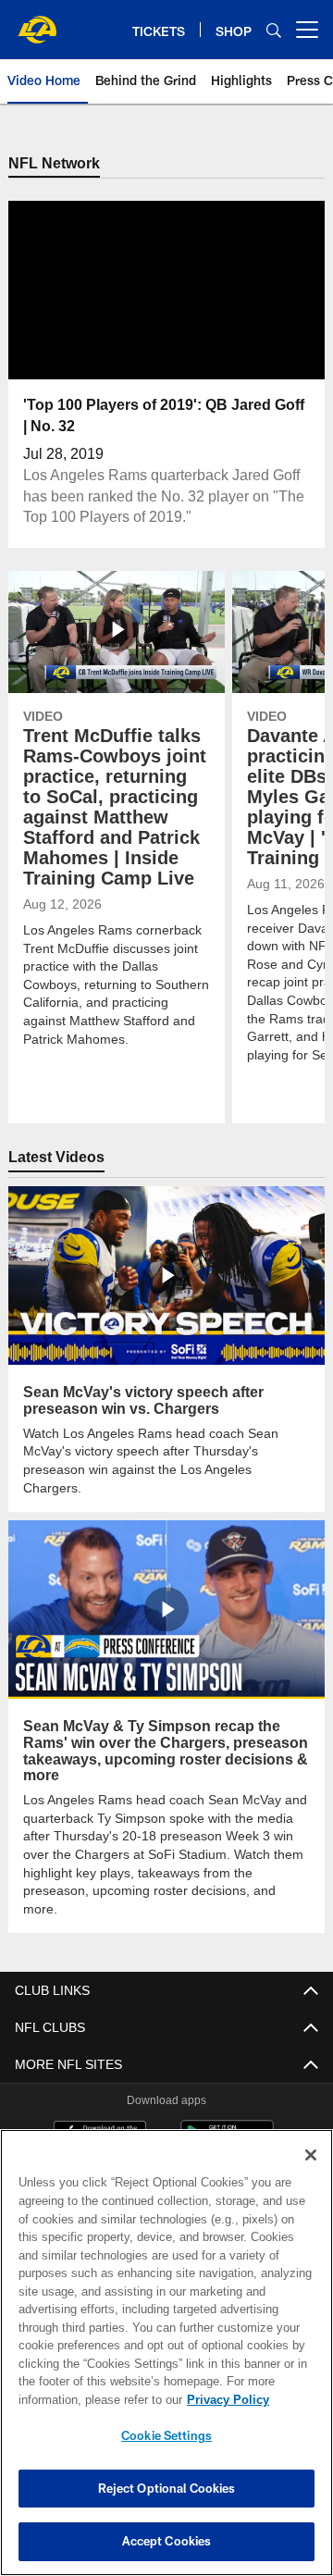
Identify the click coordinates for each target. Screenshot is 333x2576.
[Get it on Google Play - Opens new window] (227, 2106)
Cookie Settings (166, 2435)
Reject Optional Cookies (167, 2488)
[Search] (274, 30)
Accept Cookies (167, 2541)
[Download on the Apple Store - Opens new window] (100, 2099)
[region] (166, 2353)
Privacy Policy (80, 2399)
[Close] (311, 2155)
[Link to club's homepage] (37, 22)
